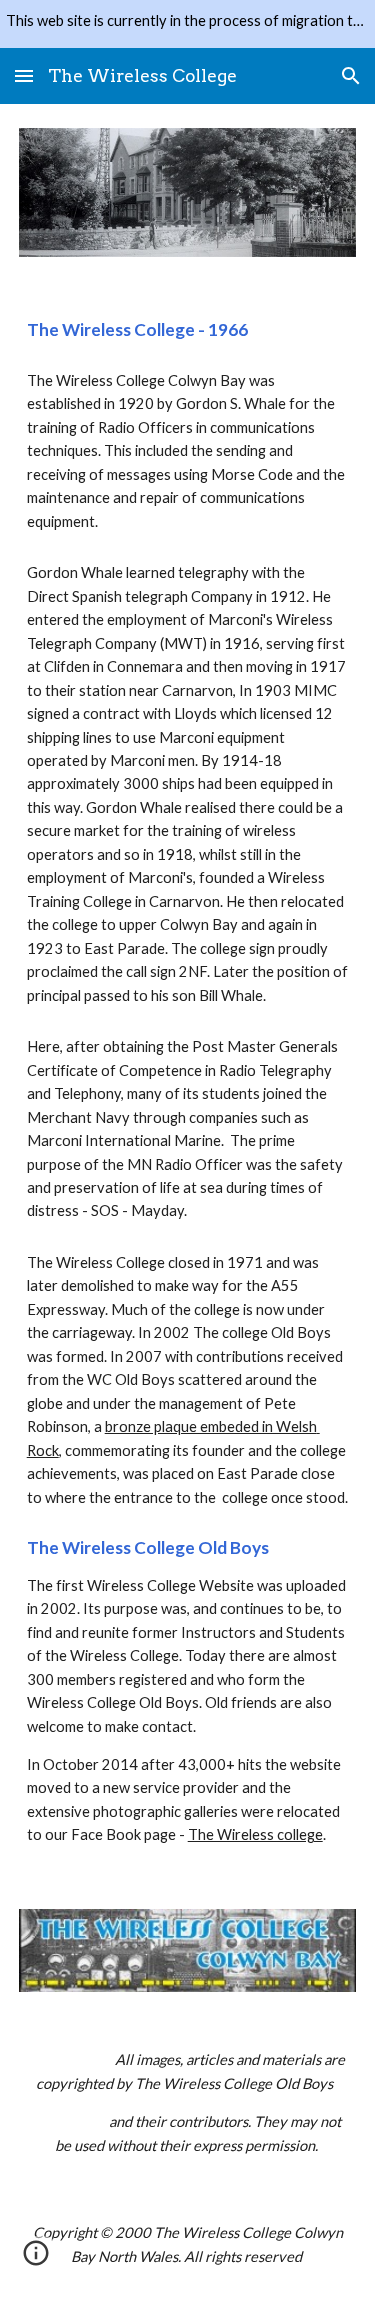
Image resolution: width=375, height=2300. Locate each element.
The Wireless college (255, 1834)
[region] (187, 24)
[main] (188, 330)
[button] (24, 75)
